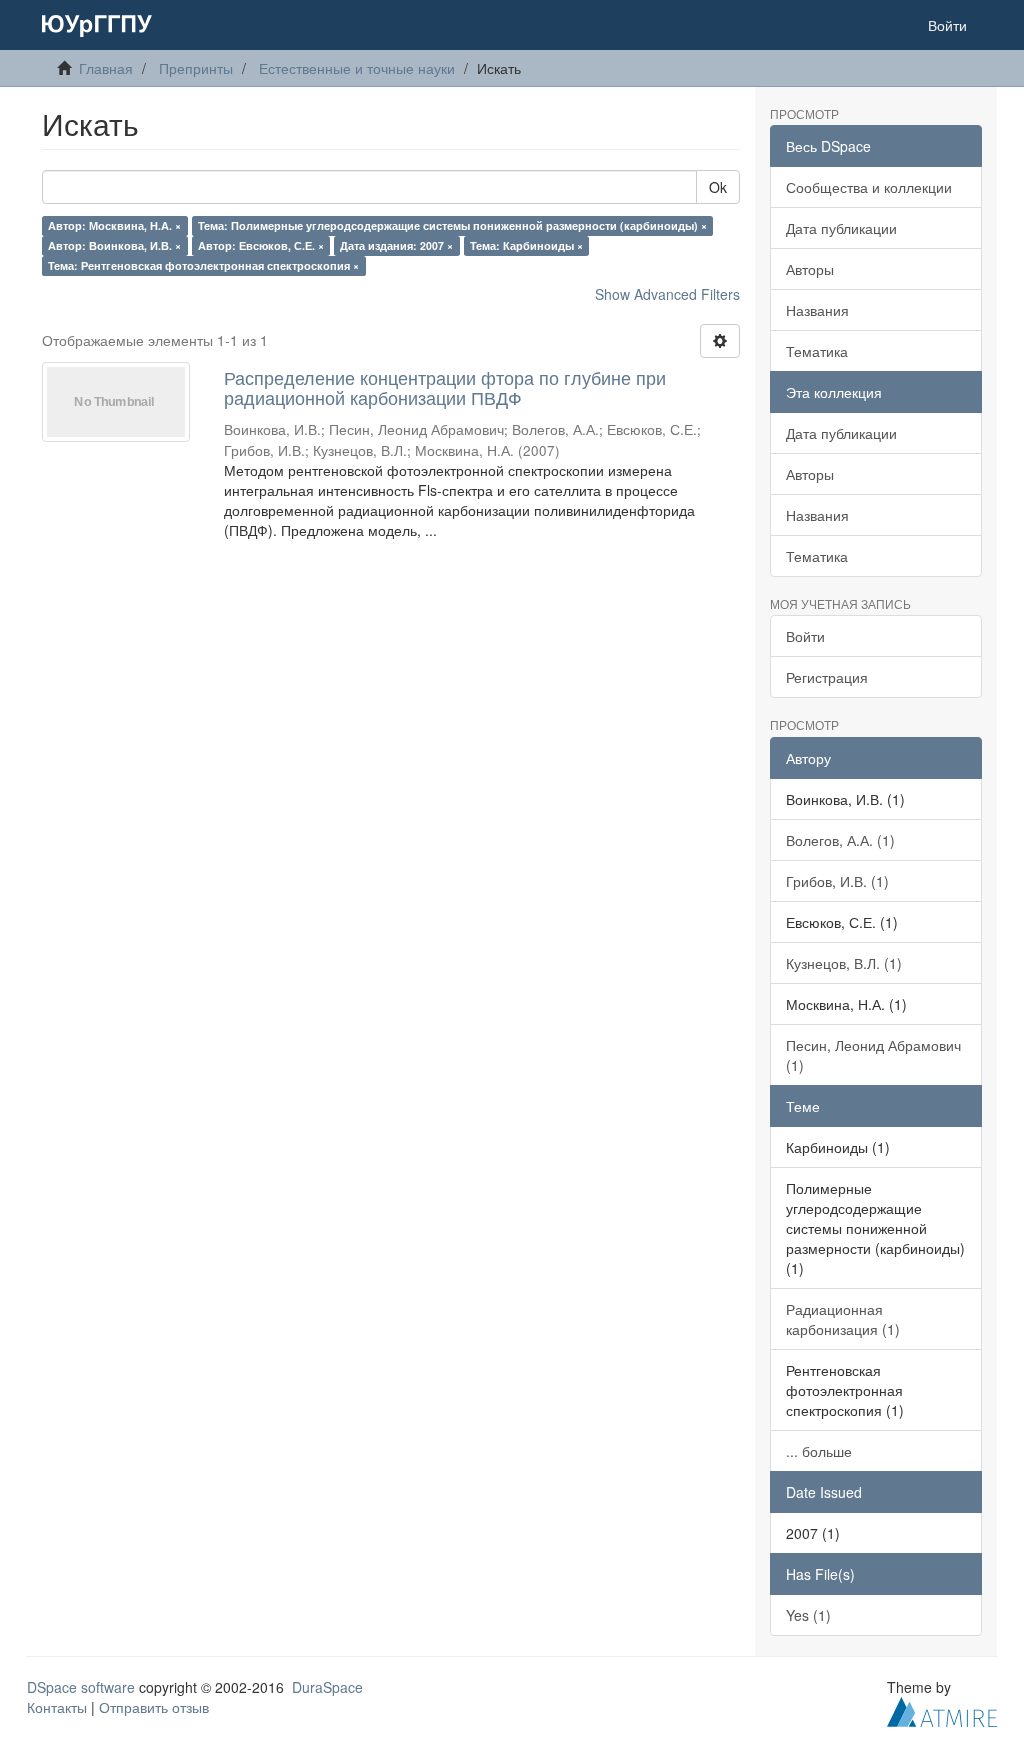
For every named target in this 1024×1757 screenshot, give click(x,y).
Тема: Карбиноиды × (526, 245)
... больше (819, 1451)
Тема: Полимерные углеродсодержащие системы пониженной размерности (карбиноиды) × (452, 225)
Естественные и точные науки (357, 68)
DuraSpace (327, 1687)
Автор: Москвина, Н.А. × (114, 225)
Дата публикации (841, 228)
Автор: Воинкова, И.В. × (114, 245)
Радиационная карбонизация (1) (843, 1319)
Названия (817, 310)
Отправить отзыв (154, 1707)
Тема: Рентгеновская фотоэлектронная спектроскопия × (203, 265)
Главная (106, 68)
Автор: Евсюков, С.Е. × (261, 245)
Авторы (810, 269)
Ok (718, 187)
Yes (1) (808, 1615)
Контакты (57, 1707)
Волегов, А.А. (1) (840, 840)
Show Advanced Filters (667, 294)
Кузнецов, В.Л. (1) (844, 963)
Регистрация (827, 677)
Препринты (196, 68)
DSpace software (81, 1687)
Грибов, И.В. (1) (837, 881)
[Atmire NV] (942, 1709)
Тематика (817, 351)
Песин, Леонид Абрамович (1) (873, 1055)
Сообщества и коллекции (869, 187)
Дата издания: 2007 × (396, 245)
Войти (805, 636)
